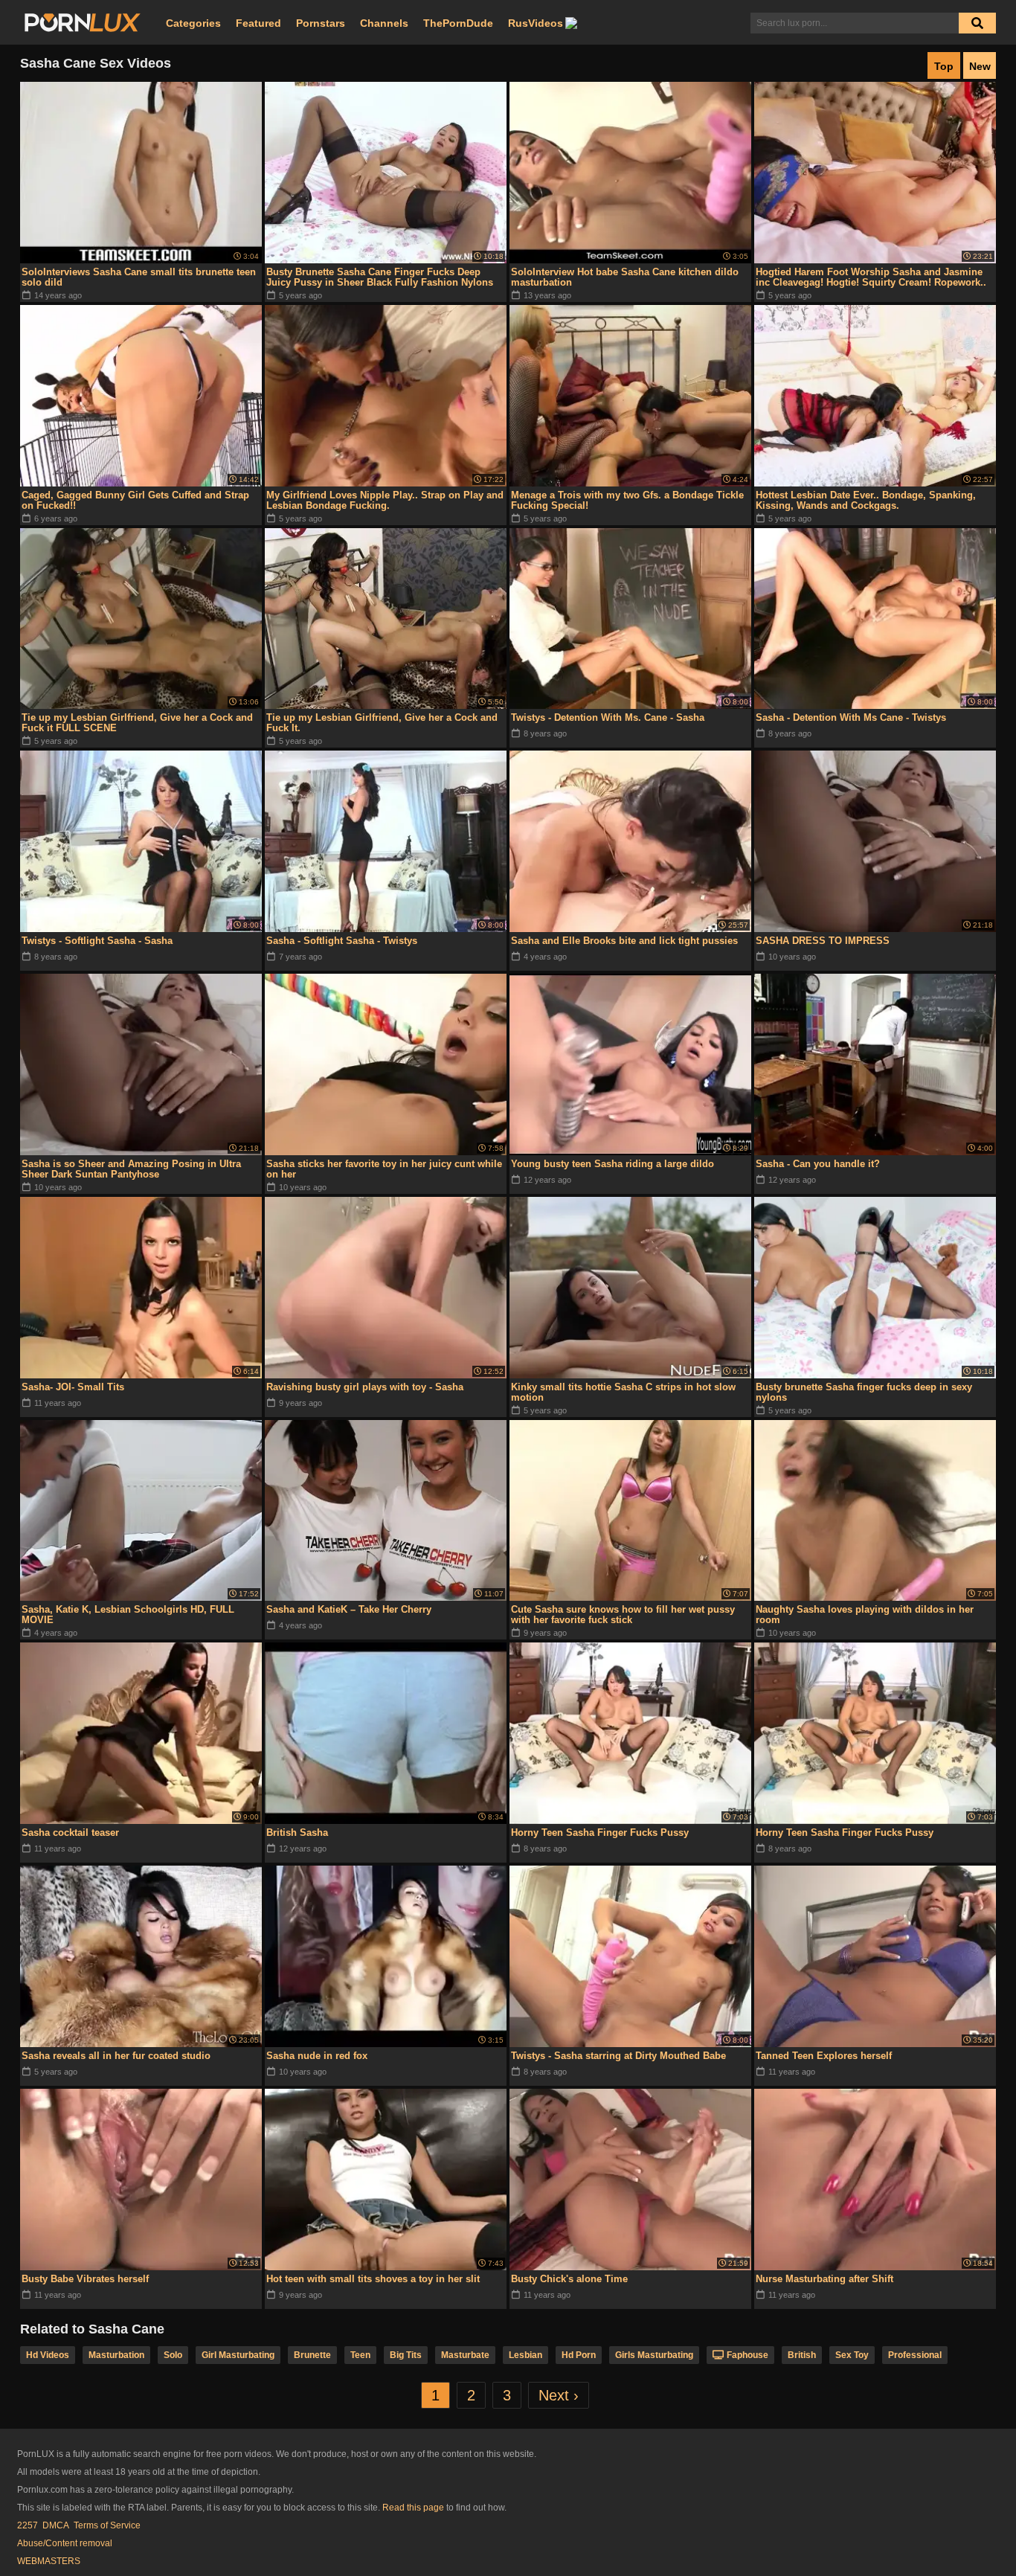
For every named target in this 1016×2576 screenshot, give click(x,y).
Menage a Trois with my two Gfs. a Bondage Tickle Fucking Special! (627, 500)
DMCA (56, 2525)
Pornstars (321, 23)
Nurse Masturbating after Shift (824, 2279)
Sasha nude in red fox (317, 2056)
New (980, 66)
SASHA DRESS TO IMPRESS (823, 941)
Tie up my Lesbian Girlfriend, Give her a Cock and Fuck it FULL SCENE (137, 723)
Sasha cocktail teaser (70, 1833)
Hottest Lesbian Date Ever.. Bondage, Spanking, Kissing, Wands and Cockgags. (866, 500)
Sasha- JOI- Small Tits (73, 1387)
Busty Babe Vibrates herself (85, 2279)
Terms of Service (107, 2525)
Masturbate (465, 2355)
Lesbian (525, 2355)
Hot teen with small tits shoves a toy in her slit (373, 2279)
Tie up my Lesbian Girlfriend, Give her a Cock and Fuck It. (382, 723)
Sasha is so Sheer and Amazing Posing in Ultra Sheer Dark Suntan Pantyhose (131, 1169)
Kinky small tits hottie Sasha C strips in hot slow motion (623, 1392)
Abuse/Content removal (65, 2543)
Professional (915, 2355)
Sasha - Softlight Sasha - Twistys (342, 941)
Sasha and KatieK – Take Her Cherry (349, 1609)
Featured (258, 23)
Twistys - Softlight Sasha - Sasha (97, 941)
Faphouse (747, 2355)
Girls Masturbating (654, 2355)
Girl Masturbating (238, 2355)
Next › (559, 2395)
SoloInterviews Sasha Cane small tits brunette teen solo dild (139, 277)
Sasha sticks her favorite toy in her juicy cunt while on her (384, 1169)
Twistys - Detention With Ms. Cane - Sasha (608, 717)
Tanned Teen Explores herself (824, 2056)
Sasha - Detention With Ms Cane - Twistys (851, 717)
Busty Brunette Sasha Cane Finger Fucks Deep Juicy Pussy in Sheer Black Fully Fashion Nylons (380, 277)
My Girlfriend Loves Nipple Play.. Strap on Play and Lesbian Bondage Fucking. (385, 500)
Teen (360, 2355)
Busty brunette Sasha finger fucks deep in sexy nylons (864, 1392)
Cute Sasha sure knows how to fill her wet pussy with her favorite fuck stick (623, 1615)
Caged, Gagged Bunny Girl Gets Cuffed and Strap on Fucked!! (135, 500)
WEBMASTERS (49, 2561)
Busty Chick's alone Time (569, 2279)
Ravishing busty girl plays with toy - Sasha (365, 1387)
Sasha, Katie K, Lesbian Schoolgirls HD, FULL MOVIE (128, 1615)
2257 (28, 2525)
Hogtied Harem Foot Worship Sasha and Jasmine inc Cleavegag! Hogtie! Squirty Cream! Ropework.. (871, 277)
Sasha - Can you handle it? (818, 1164)
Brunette (312, 2355)
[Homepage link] (83, 23)
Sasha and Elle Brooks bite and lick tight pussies (624, 941)
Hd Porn (579, 2355)
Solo (173, 2355)
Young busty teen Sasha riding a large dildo (613, 1164)
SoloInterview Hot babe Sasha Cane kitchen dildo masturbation (625, 277)
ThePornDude (458, 23)
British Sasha (297, 1833)
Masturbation (116, 2355)
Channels (384, 23)
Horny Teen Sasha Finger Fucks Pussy (600, 1833)
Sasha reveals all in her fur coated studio (116, 2056)
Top (944, 66)
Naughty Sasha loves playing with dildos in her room (865, 1615)
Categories (193, 23)
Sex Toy (852, 2355)
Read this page (413, 2508)
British (802, 2355)
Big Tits (406, 2355)
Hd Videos (48, 2355)
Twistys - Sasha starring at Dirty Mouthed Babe (618, 2056)
